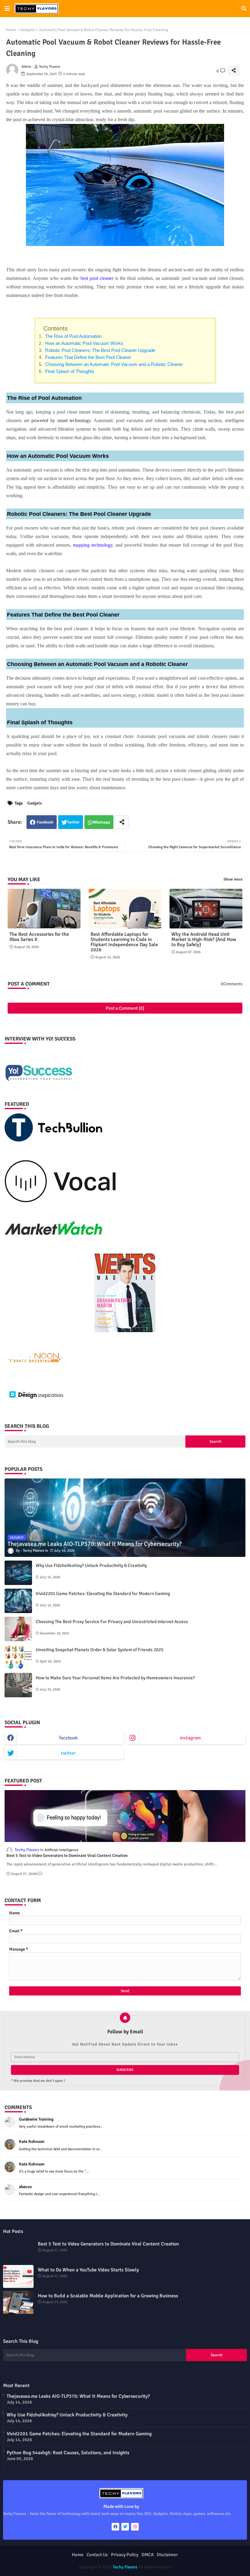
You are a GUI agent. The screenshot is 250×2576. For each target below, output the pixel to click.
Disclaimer (167, 2555)
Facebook (45, 822)
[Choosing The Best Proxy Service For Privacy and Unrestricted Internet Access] (18, 1629)
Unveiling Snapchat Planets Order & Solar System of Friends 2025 (100, 1650)
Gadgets (28, 30)
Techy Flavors (125, 2567)
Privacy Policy (125, 2555)
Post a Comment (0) (125, 1008)
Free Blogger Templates (167, 2561)
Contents (55, 328)
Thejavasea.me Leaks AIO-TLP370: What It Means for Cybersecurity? (78, 2396)
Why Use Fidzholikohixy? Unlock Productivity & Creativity (91, 1565)
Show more (233, 879)
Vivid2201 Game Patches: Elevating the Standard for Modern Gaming (103, 1594)
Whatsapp (101, 822)
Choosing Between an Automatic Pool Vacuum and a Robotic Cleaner (113, 364)
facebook (68, 1738)
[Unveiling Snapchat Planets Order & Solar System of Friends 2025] (18, 1657)
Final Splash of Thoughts (69, 371)
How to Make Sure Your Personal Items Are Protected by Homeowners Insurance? (115, 1678)
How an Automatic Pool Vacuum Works (84, 343)
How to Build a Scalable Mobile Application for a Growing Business (108, 2296)
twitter (68, 1753)
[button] (244, 9)
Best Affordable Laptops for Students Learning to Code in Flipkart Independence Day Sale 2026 (124, 942)
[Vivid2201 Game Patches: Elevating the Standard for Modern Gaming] (18, 1601)
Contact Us (97, 2555)
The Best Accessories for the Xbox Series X (39, 937)
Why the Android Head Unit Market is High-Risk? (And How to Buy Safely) (204, 940)
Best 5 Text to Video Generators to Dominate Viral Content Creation (67, 1856)
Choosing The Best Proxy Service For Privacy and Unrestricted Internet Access (112, 1622)
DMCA (148, 2555)
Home (11, 30)
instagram (190, 1738)
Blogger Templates (100, 2561)
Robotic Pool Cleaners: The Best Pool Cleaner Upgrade (100, 350)
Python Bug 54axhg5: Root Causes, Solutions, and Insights (68, 2453)
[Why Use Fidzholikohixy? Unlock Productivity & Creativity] (18, 1573)
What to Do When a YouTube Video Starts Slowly (88, 2270)
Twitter (73, 822)
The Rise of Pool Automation (73, 336)
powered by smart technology (61, 420)
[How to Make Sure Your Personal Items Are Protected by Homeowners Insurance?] (18, 1685)
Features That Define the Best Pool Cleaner (88, 357)
